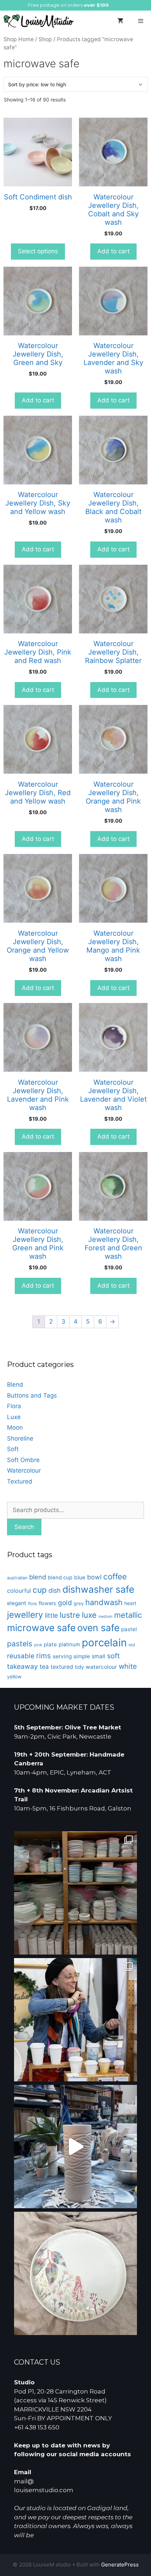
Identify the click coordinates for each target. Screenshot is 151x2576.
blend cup (60, 1578)
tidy (79, 1667)
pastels (20, 1644)
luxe (89, 1615)
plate (50, 1644)
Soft (13, 1449)
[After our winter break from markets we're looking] (75, 2020)
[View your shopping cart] (120, 21)
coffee (115, 1576)
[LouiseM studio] (39, 21)
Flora (14, 1406)
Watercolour (24, 1470)
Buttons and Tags (32, 1395)
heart (130, 1603)
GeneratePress (120, 2565)
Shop (45, 39)
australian (17, 1578)
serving (62, 1656)
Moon (15, 1428)
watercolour (101, 1667)
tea (44, 1667)
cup (40, 1590)
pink (38, 1645)
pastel (129, 1629)
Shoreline (20, 1438)
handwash (104, 1602)
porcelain (104, 1643)
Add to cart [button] (113, 251)
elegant (17, 1603)
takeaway (22, 1666)
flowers (47, 1603)
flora (32, 1604)
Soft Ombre (23, 1460)
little (51, 1615)
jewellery (25, 1615)
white (128, 1666)
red (132, 1645)
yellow (14, 1676)
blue (80, 1577)
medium (105, 1617)
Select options (38, 251)
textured (62, 1667)
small (99, 1656)
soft (113, 1656)
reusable (21, 1656)
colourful (19, 1591)
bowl (94, 1577)
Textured (20, 1481)
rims (44, 1656)
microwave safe (41, 1628)
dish (55, 1590)
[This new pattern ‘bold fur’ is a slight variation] (75, 2147)
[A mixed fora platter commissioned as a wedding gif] (75, 2273)
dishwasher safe (98, 1589)
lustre (70, 1615)
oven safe (98, 1628)
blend (38, 1577)
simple (82, 1656)
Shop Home (19, 39)
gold (65, 1603)
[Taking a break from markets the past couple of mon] (75, 1893)
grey (79, 1603)
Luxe (14, 1417)
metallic (128, 1615)
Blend (15, 1385)
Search (24, 1527)
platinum (69, 1645)
